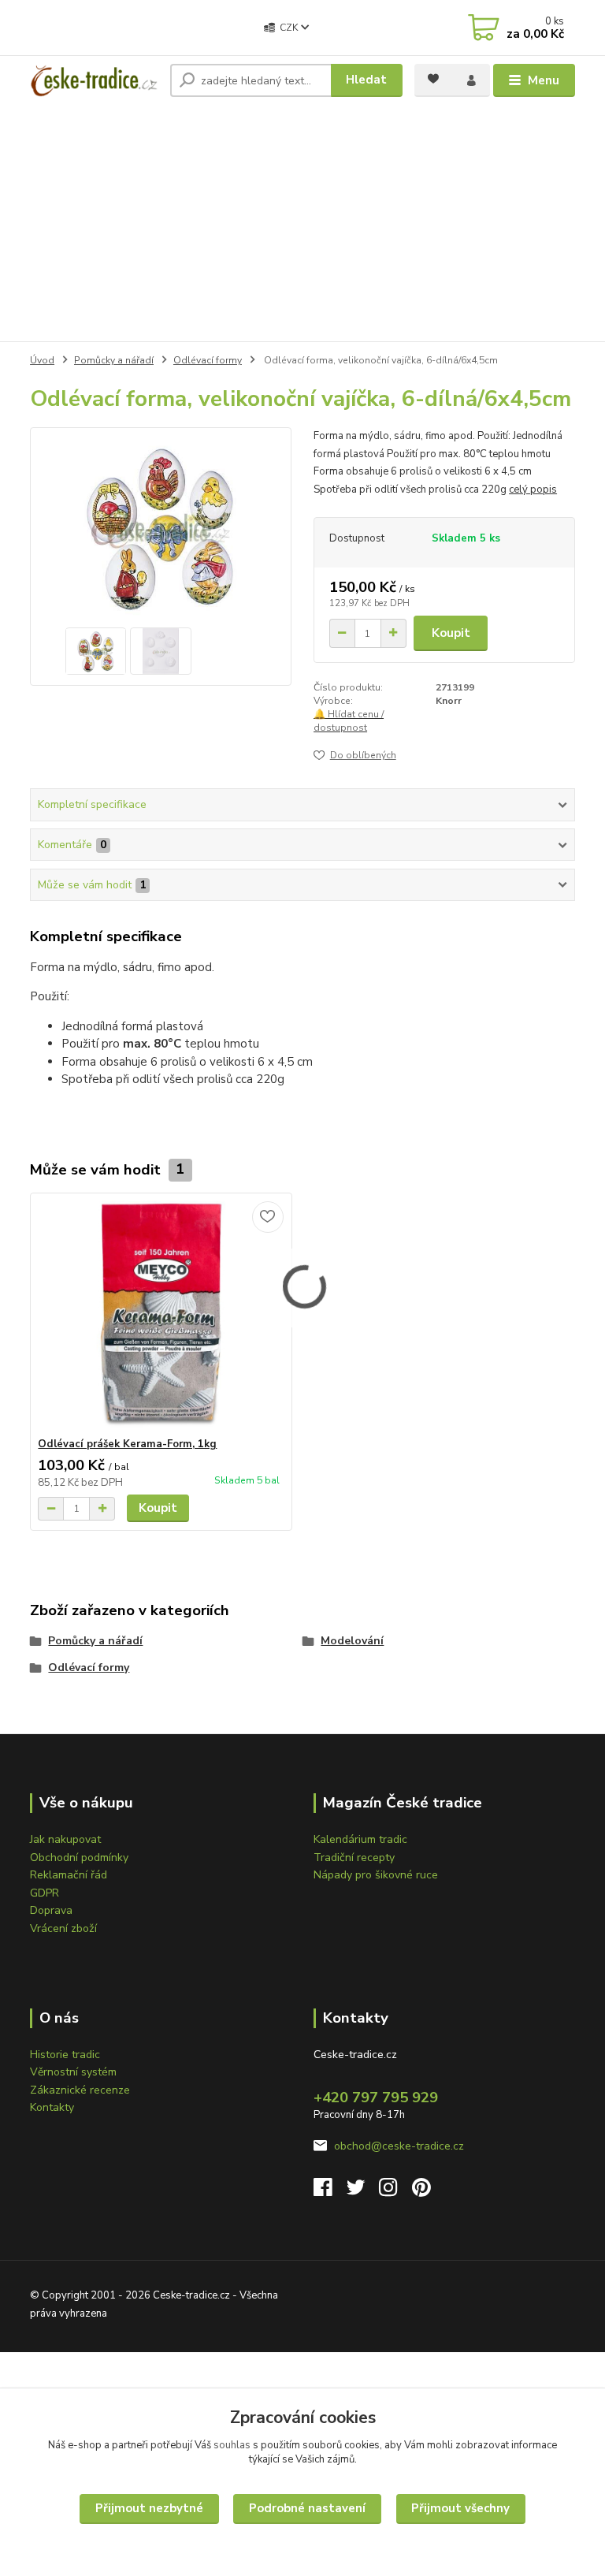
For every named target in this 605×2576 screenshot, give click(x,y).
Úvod (42, 360)
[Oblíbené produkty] (433, 79)
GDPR (45, 1893)
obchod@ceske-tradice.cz (399, 2146)
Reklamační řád (69, 1875)
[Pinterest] (421, 2192)
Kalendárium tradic (360, 1839)
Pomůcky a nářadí (114, 360)
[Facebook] (330, 2192)
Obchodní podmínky (79, 1858)
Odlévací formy (208, 360)
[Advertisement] (302, 223)
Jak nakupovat (65, 1839)
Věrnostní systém (73, 2072)
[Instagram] (395, 2192)
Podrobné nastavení (307, 2508)
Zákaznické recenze (80, 2090)
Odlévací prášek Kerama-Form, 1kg (127, 1444)
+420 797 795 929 (376, 2098)
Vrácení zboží (63, 1928)
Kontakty (52, 2107)
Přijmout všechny (460, 2508)
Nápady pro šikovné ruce (376, 1875)
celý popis (533, 490)
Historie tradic (65, 2055)
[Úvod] (94, 80)
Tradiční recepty (354, 1858)
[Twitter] (363, 2192)
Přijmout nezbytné (149, 2508)
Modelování (352, 1641)
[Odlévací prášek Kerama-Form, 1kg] (161, 1315)
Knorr (449, 701)
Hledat (366, 80)
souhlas (232, 2445)
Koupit (451, 633)
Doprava (51, 1910)
